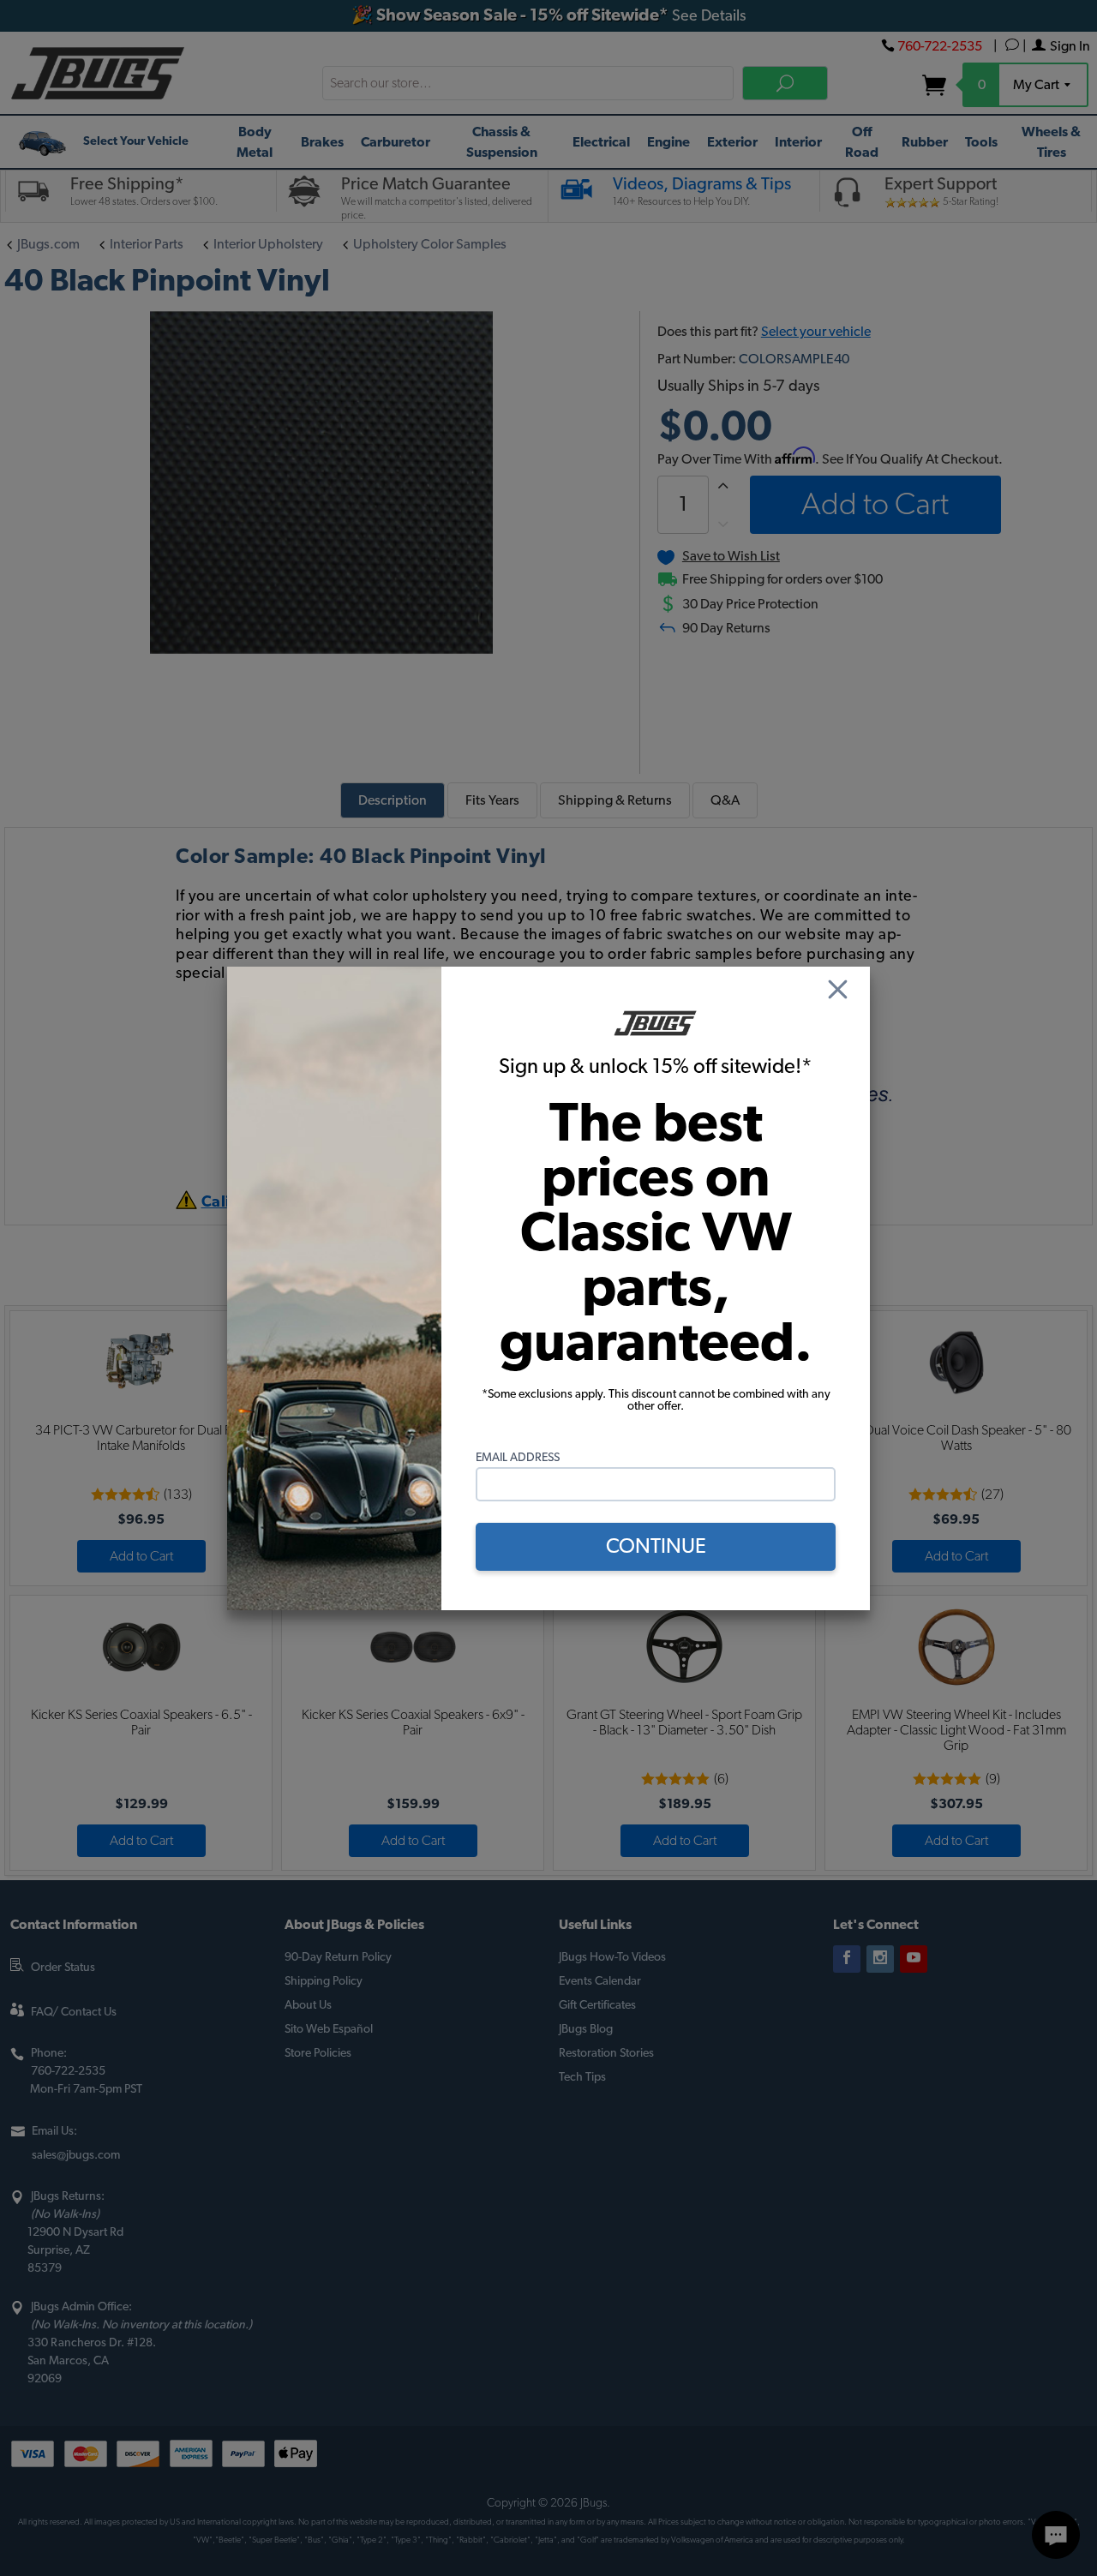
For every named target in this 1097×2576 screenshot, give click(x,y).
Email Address (518, 1458)
